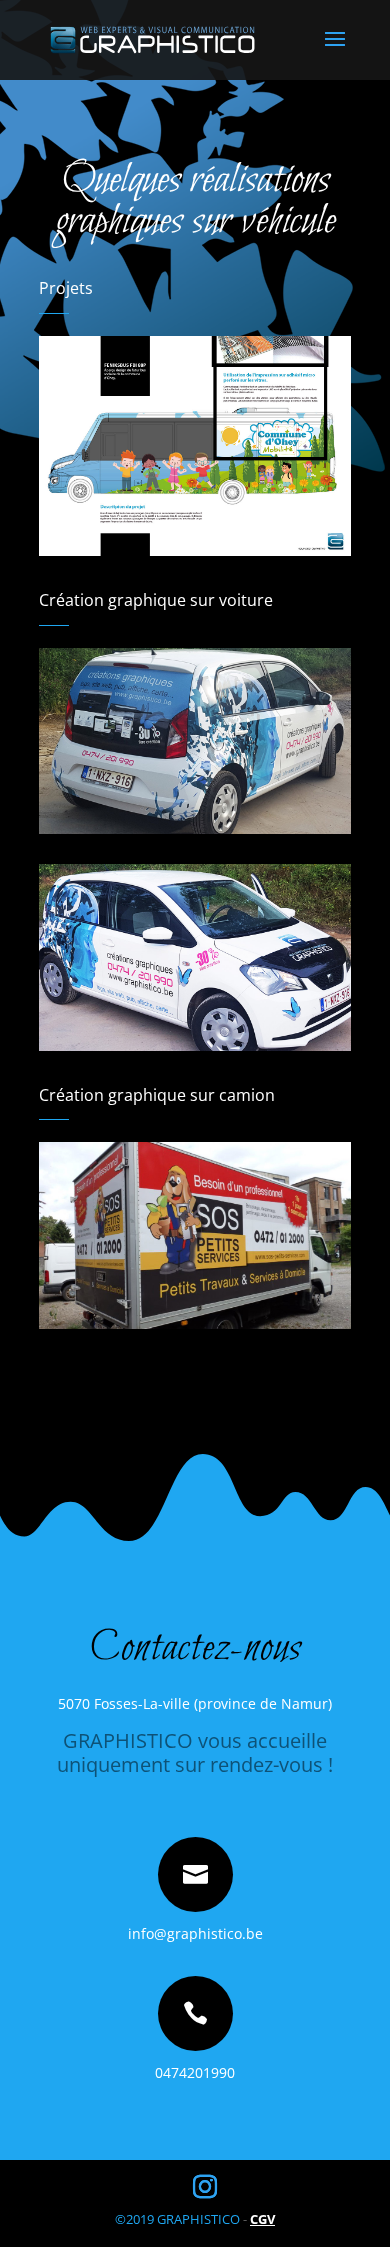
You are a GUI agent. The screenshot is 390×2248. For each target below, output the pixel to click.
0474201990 (195, 2072)
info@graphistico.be (195, 1933)
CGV (262, 2219)
